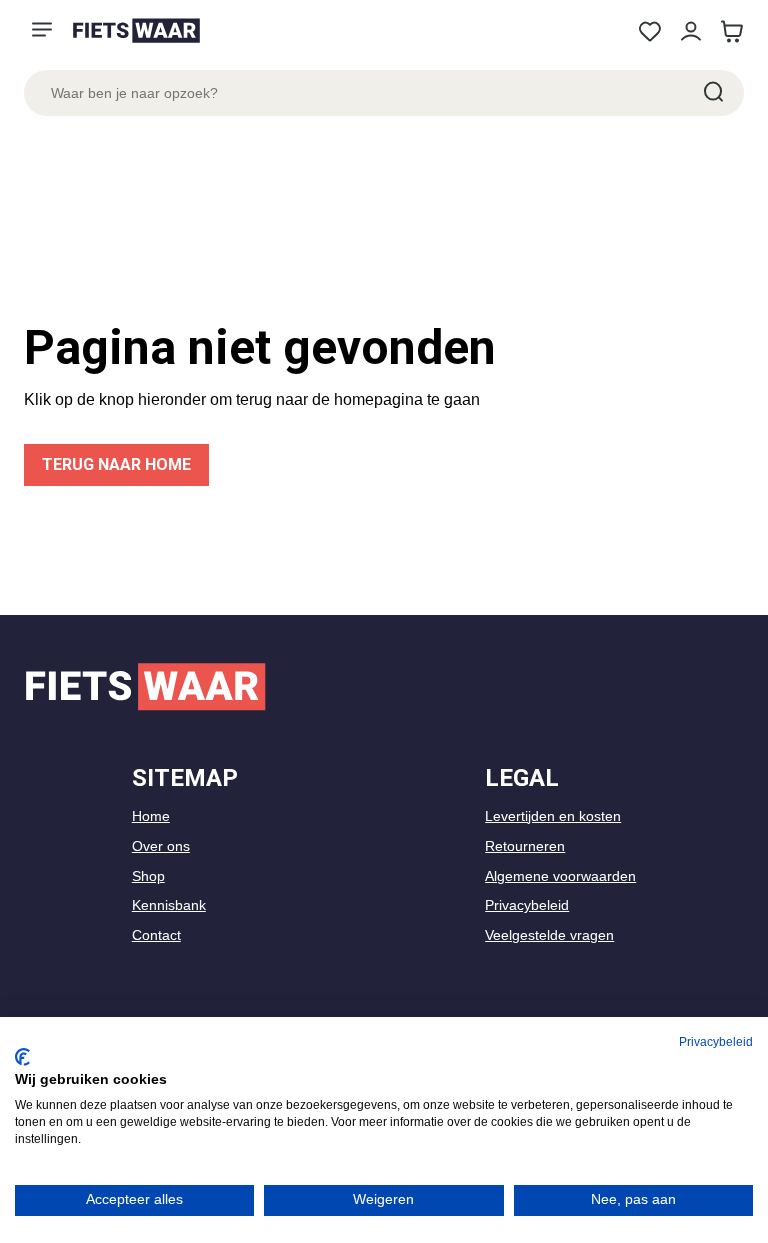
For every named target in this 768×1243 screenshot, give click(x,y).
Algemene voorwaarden (560, 876)
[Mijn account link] (690, 31)
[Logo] (136, 30)
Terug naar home (116, 464)
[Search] (712, 93)
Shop (148, 876)
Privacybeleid (527, 905)
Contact (156, 935)
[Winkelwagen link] (731, 31)
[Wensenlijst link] (649, 31)
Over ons (161, 846)
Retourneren (525, 846)
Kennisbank (169, 905)
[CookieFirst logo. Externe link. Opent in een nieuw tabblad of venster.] (22, 1057)
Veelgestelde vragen (549, 935)
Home (151, 816)
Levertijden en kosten (553, 816)
